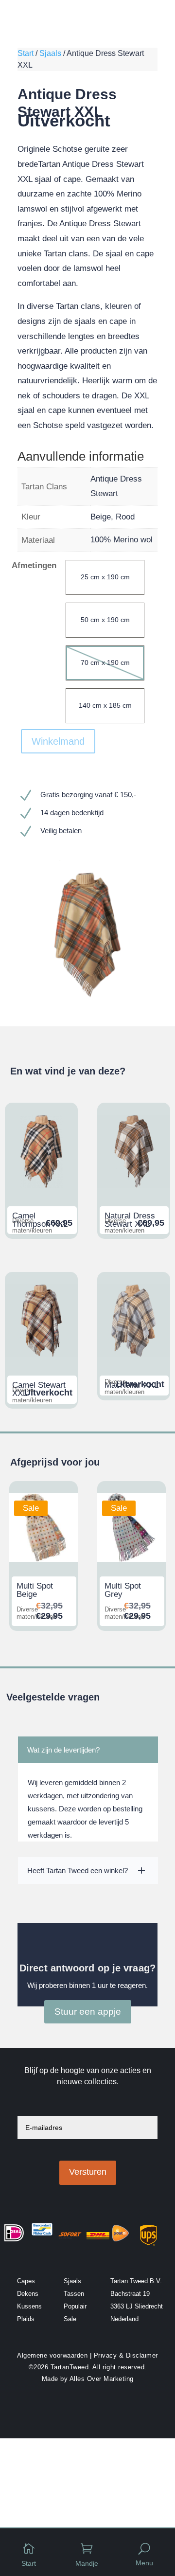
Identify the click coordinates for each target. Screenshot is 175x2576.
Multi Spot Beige (35, 1590)
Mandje (87, 2563)
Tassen (74, 2294)
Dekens (28, 2294)
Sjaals (50, 53)
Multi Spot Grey (123, 1590)
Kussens (29, 2306)
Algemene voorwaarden (52, 2355)
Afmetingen (34, 565)
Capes (26, 2281)
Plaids (26, 2319)
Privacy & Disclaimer (126, 2355)
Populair (75, 2306)
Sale (70, 2319)
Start (26, 53)
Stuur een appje (88, 2012)
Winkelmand (58, 741)
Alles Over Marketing (102, 2379)
